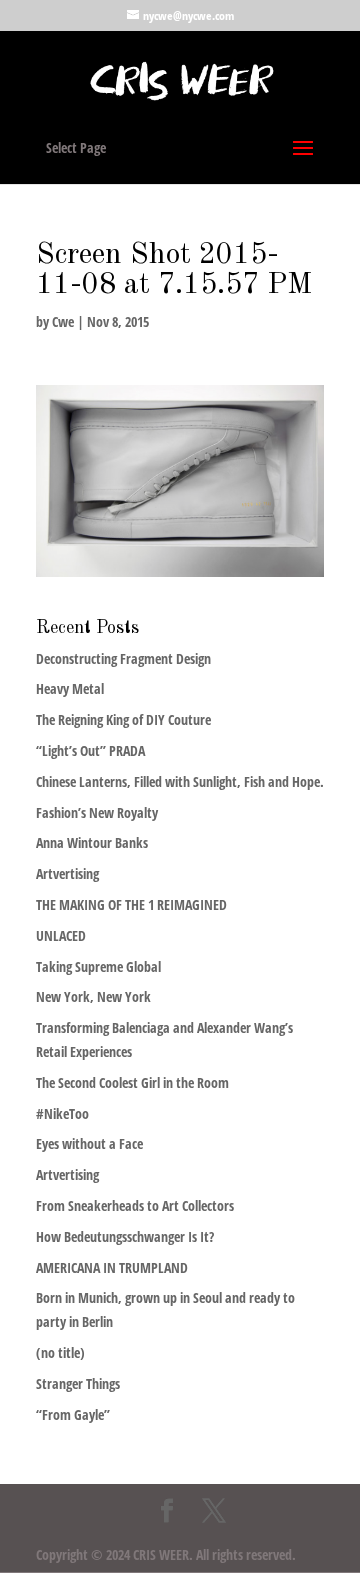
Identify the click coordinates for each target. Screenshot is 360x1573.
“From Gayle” (73, 1414)
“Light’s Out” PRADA (90, 750)
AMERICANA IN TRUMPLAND (112, 1267)
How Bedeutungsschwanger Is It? (125, 1236)
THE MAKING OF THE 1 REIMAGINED (131, 904)
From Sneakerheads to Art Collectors (135, 1205)
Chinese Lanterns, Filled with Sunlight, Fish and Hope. (180, 781)
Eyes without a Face (89, 1143)
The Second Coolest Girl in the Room (132, 1082)
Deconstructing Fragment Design (123, 658)
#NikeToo (62, 1113)
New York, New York (93, 996)
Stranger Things (78, 1383)
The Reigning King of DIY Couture (123, 719)
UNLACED (61, 935)
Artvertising (67, 873)
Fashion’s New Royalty (97, 812)
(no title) (60, 1352)
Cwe (63, 321)
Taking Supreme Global (98, 966)
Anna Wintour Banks (92, 842)
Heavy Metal (70, 688)
